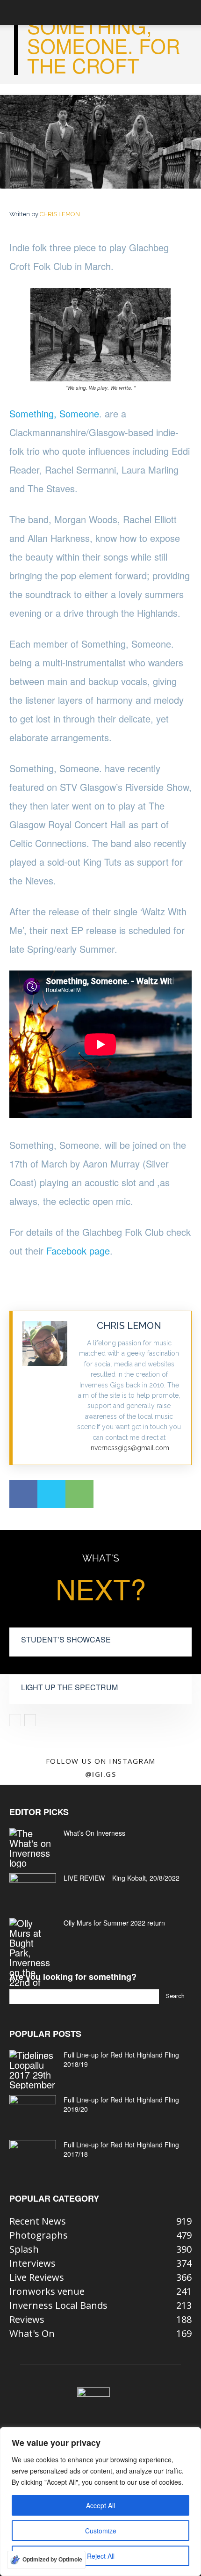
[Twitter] (51, 1494)
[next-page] (30, 1720)
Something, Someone (54, 413)
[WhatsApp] (79, 1494)
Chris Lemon (60, 214)
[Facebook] (23, 1494)
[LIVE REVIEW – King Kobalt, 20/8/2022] (33, 1890)
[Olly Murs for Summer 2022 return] (33, 1957)
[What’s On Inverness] (33, 1848)
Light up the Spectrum (69, 1687)
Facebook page (78, 1251)
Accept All (100, 2505)
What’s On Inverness (94, 1833)
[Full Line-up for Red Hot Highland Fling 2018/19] (33, 2070)
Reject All (101, 2556)
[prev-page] (15, 1720)
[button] (16, 13)
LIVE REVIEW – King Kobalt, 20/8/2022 (122, 1878)
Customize (101, 2531)
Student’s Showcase (66, 1639)
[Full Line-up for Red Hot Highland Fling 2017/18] (33, 2156)
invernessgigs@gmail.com (129, 1448)
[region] (100, 2502)
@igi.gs (101, 1774)
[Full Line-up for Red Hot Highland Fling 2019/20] (33, 2111)
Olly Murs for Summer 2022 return (114, 1923)
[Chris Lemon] (45, 1388)
